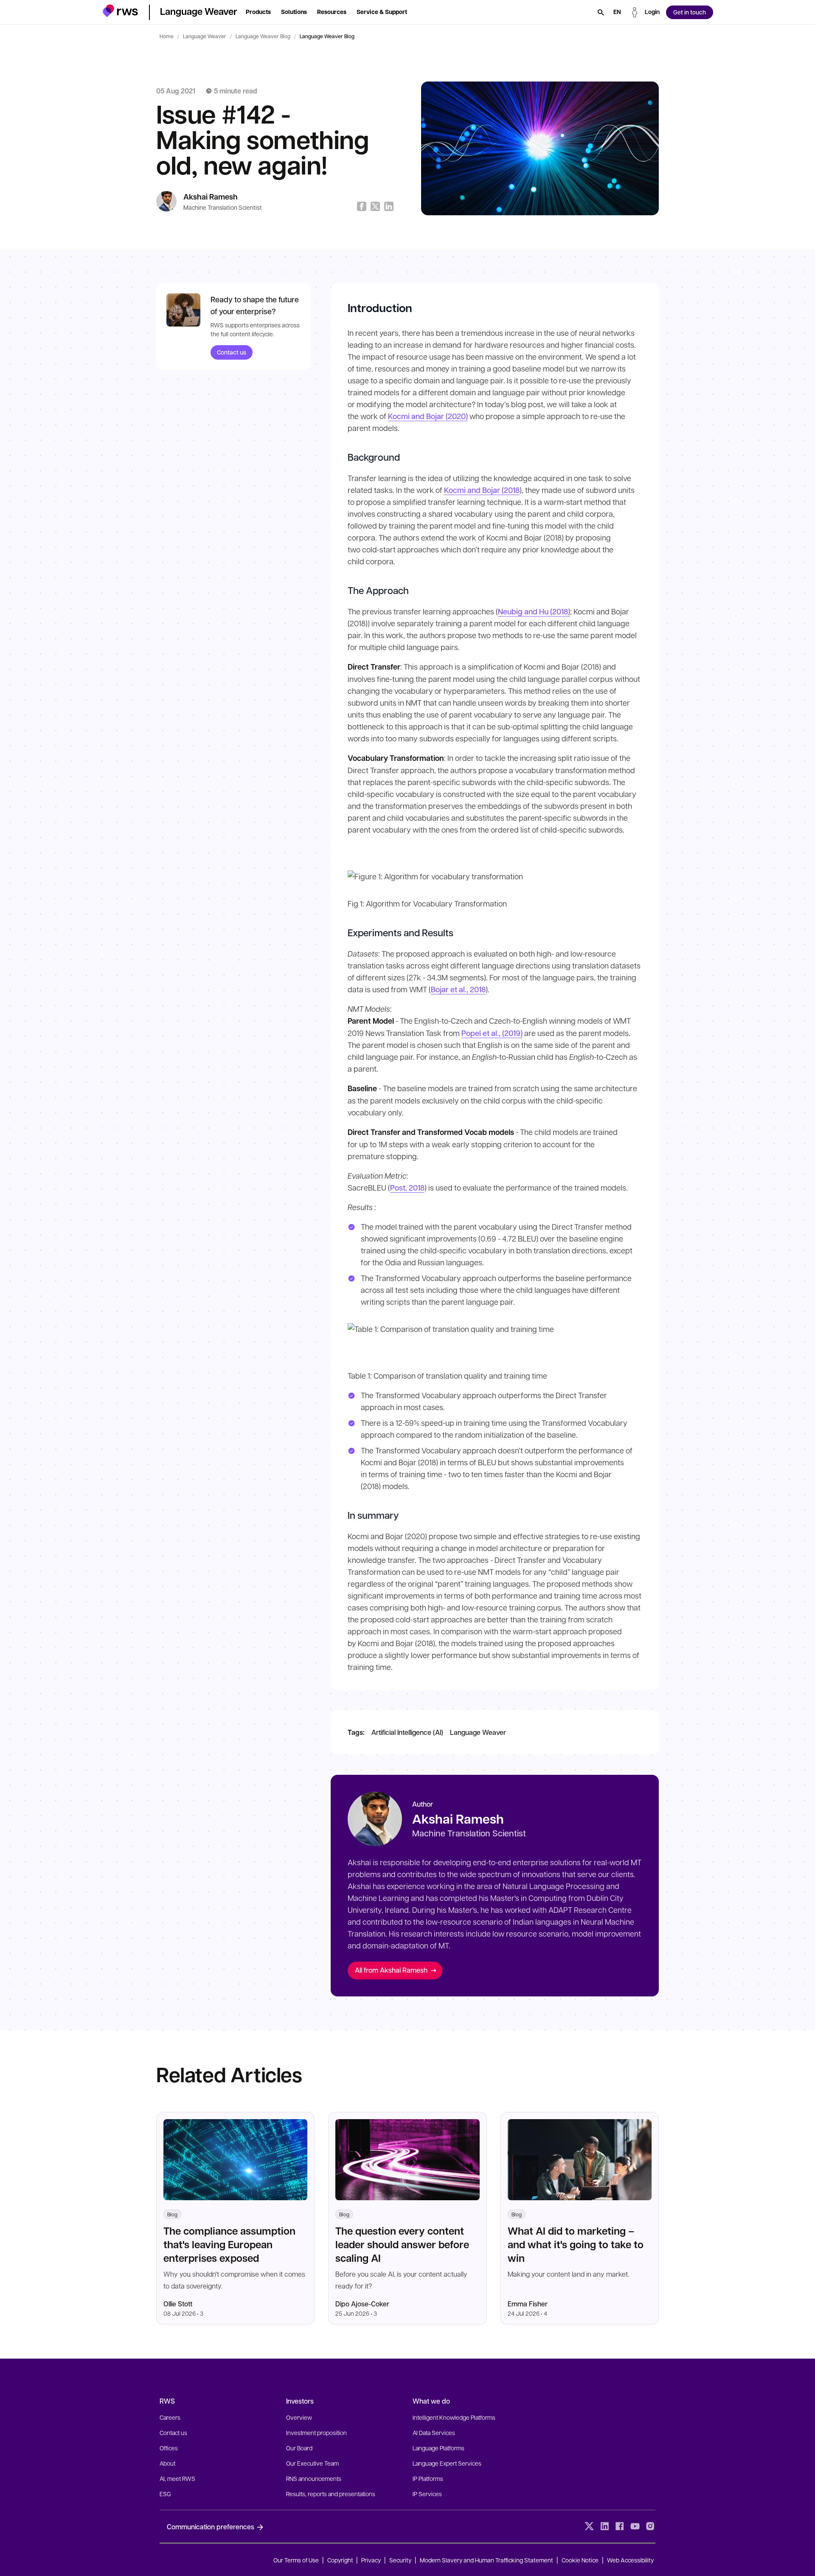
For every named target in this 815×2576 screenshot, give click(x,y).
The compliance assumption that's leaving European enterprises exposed (229, 2244)
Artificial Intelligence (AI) (407, 1732)
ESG (165, 2494)
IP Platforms (428, 2478)
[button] (120, 11)
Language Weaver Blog (263, 36)
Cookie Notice (580, 2560)
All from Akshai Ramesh (391, 1970)
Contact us (232, 352)
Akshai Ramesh (211, 197)
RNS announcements (314, 2478)
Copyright (341, 2560)
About (167, 2463)
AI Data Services (434, 2432)
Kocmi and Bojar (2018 (482, 490)
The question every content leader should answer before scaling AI (402, 2244)
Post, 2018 (407, 1188)
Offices (169, 2448)
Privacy (371, 2560)
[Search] (601, 12)
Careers (170, 2417)
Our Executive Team (312, 2463)
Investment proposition (316, 2432)
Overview (299, 2417)
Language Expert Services (447, 2463)
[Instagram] (650, 2526)
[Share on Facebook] (362, 206)
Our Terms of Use (296, 2560)
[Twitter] (589, 2526)
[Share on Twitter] (375, 206)
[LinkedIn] (604, 2526)
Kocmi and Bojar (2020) (428, 416)
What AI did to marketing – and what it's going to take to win (576, 2244)
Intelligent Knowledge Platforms (454, 2417)
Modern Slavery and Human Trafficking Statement (486, 2560)
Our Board (299, 2448)
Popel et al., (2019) (492, 1033)
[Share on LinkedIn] (389, 206)
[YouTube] (635, 2526)
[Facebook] (620, 2526)
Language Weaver (205, 36)
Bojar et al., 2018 (458, 989)
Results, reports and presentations (331, 2494)
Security (400, 2560)
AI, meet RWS (177, 2478)
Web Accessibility (630, 2560)
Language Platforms (438, 2448)
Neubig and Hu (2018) (534, 611)
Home (167, 36)
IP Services (427, 2494)
